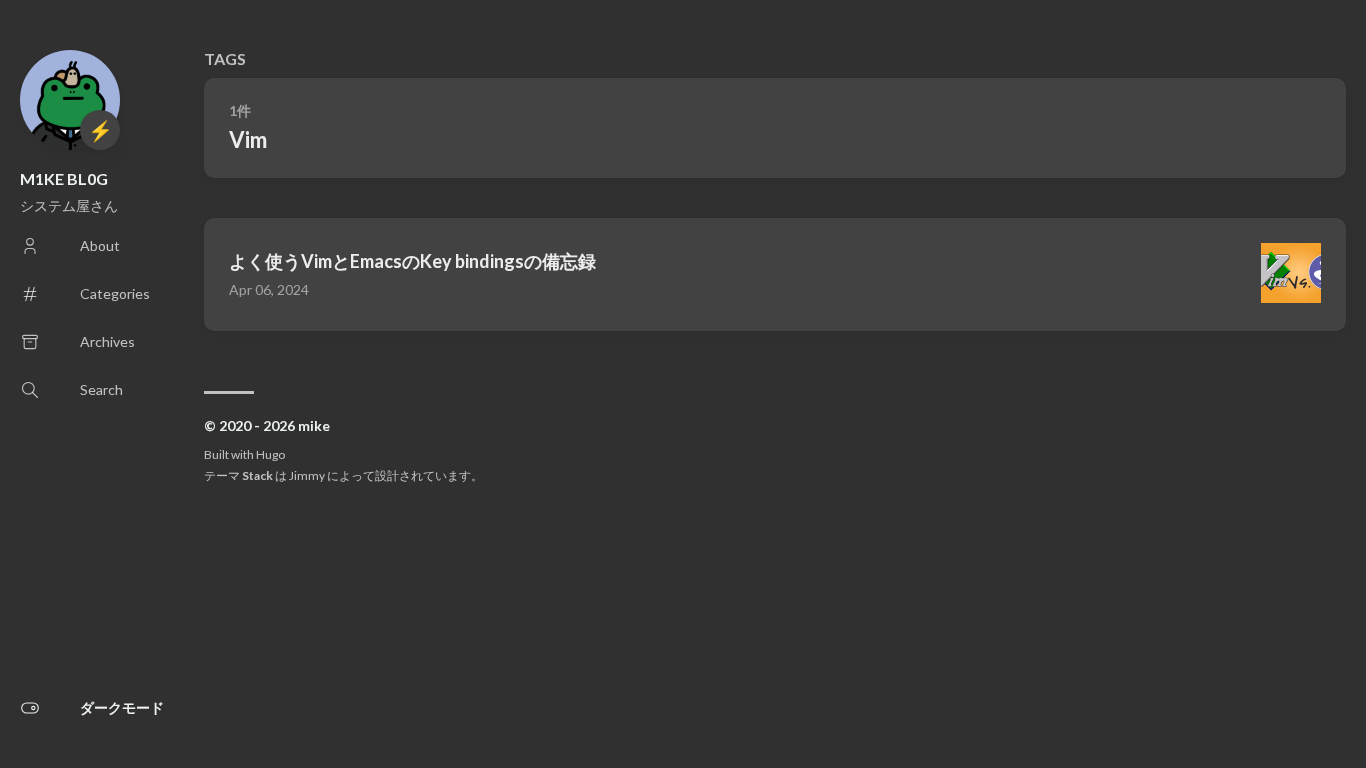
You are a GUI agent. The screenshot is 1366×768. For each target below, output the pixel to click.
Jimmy (307, 475)
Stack (257, 475)
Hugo (270, 454)
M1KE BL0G (64, 178)
